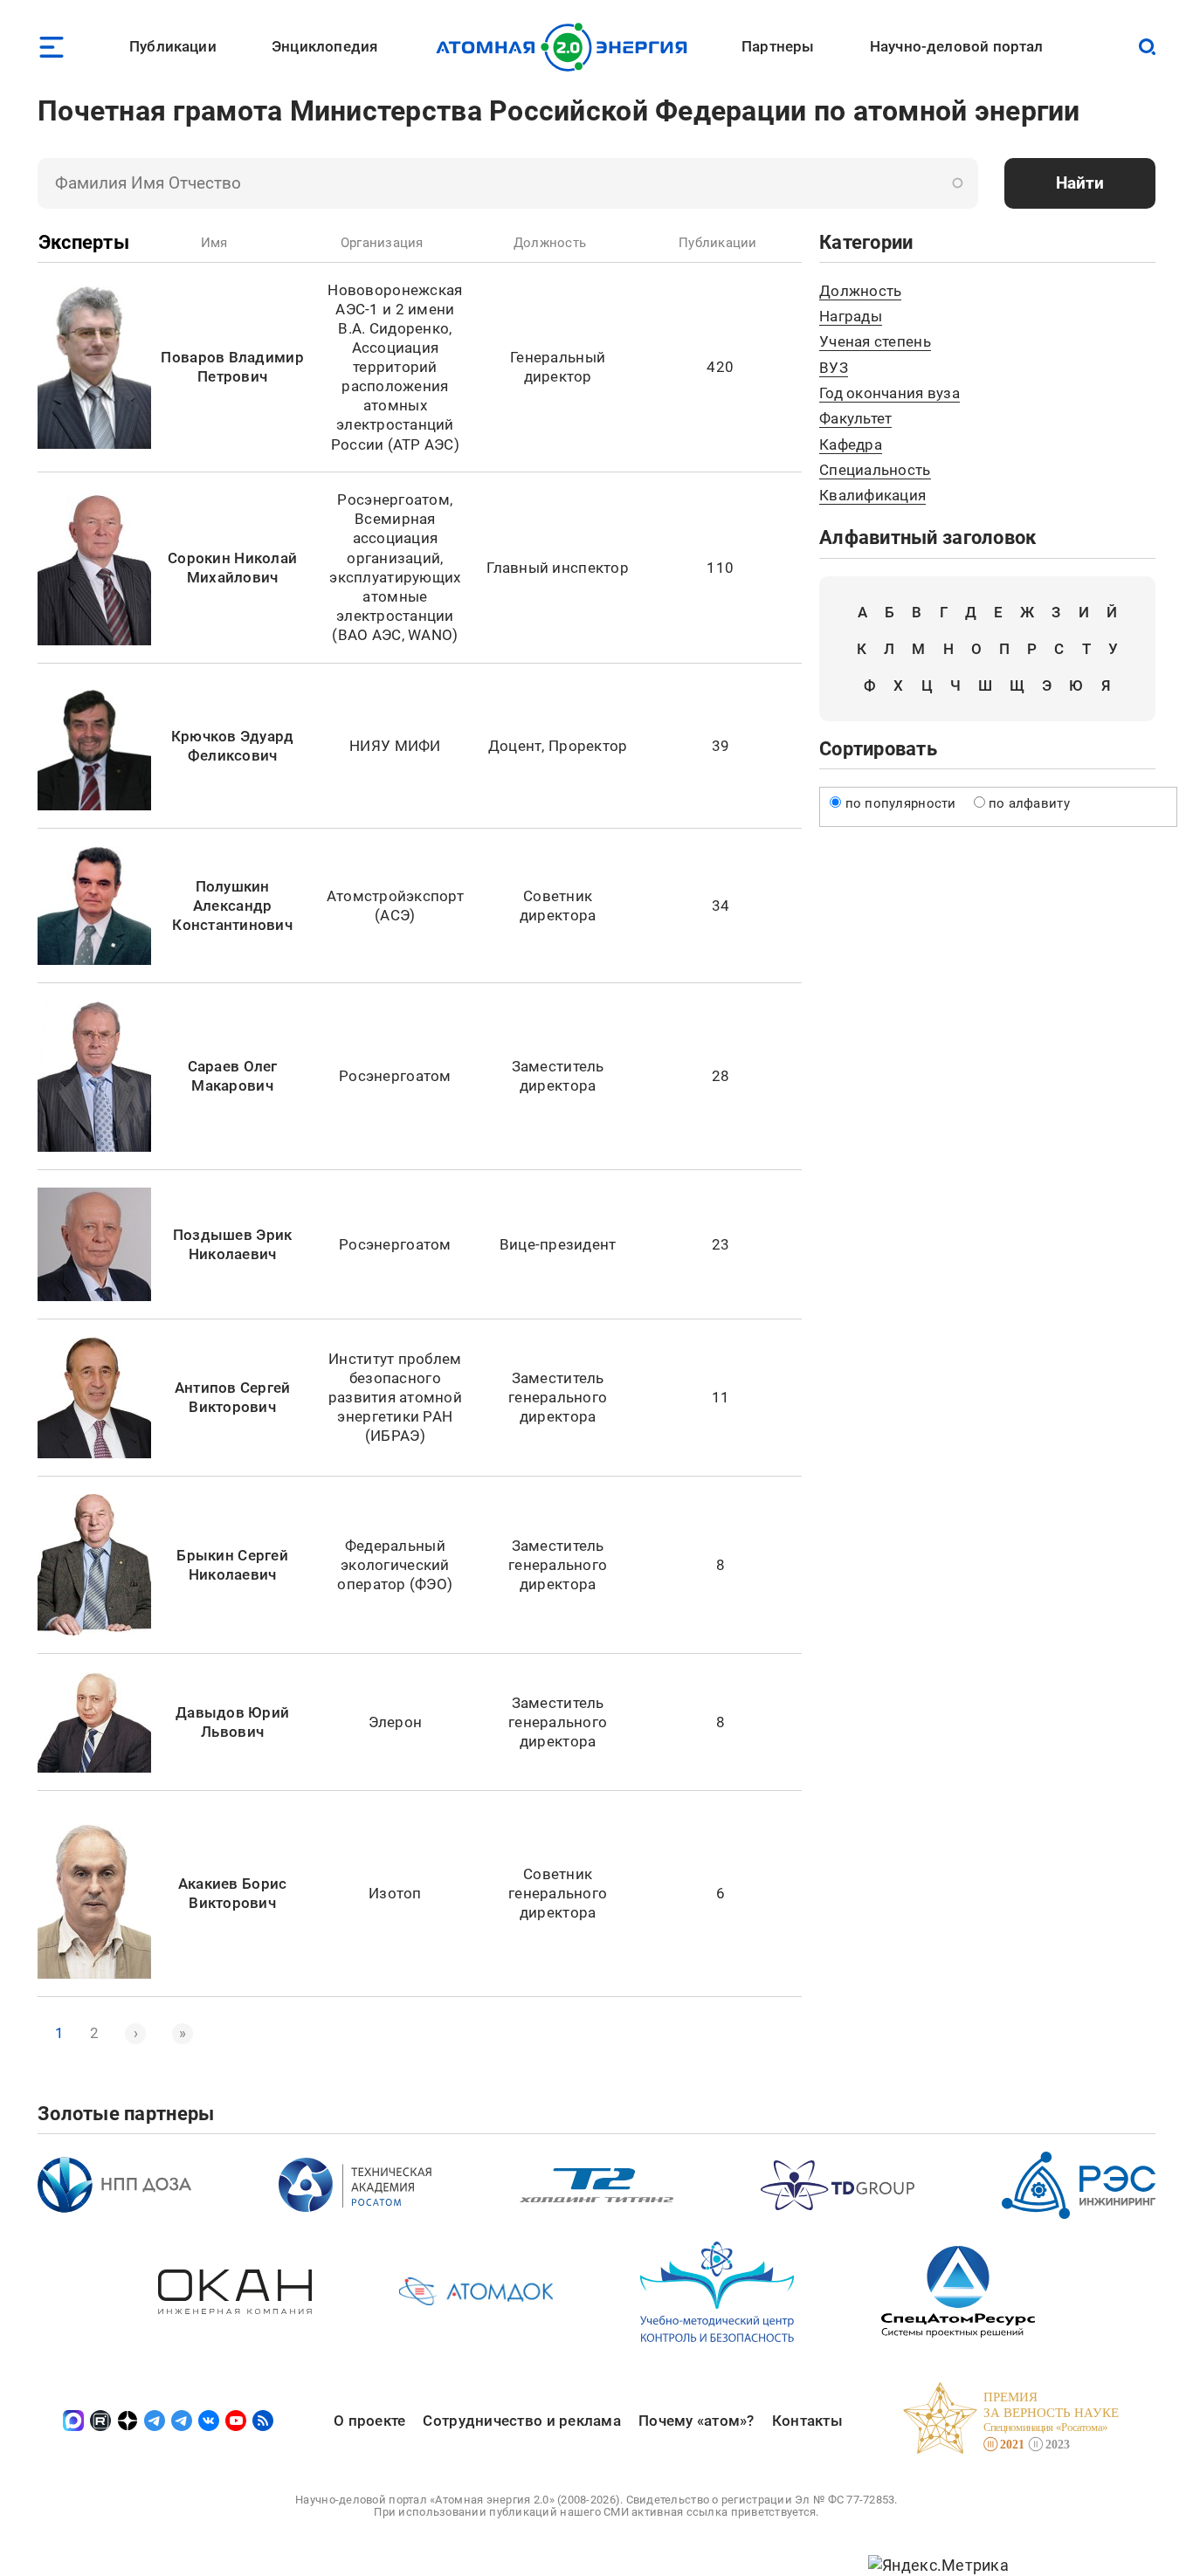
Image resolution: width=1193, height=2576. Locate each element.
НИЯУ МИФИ (395, 746)
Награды (851, 316)
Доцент (515, 746)
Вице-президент (558, 1244)
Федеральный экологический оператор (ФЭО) (395, 1565)
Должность (860, 291)
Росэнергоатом (393, 499)
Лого (566, 47)
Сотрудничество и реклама (521, 2421)
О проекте (369, 2421)
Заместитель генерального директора (558, 1397)
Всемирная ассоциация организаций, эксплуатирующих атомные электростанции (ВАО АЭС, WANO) (395, 577)
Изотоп (395, 1893)
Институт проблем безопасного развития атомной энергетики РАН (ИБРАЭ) (395, 1397)
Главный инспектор (558, 568)
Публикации (173, 46)
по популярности (901, 803)
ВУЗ (834, 368)
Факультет (855, 418)
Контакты (807, 2421)
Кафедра (851, 444)
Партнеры (778, 46)
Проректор (588, 746)
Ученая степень (875, 341)
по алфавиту (1029, 803)
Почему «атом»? (696, 2421)
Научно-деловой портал (957, 46)
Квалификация (872, 495)
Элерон (396, 1722)
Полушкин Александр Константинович (232, 906)
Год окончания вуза (890, 393)
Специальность (875, 470)
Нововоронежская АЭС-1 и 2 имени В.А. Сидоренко (395, 309)
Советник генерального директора (558, 1893)
